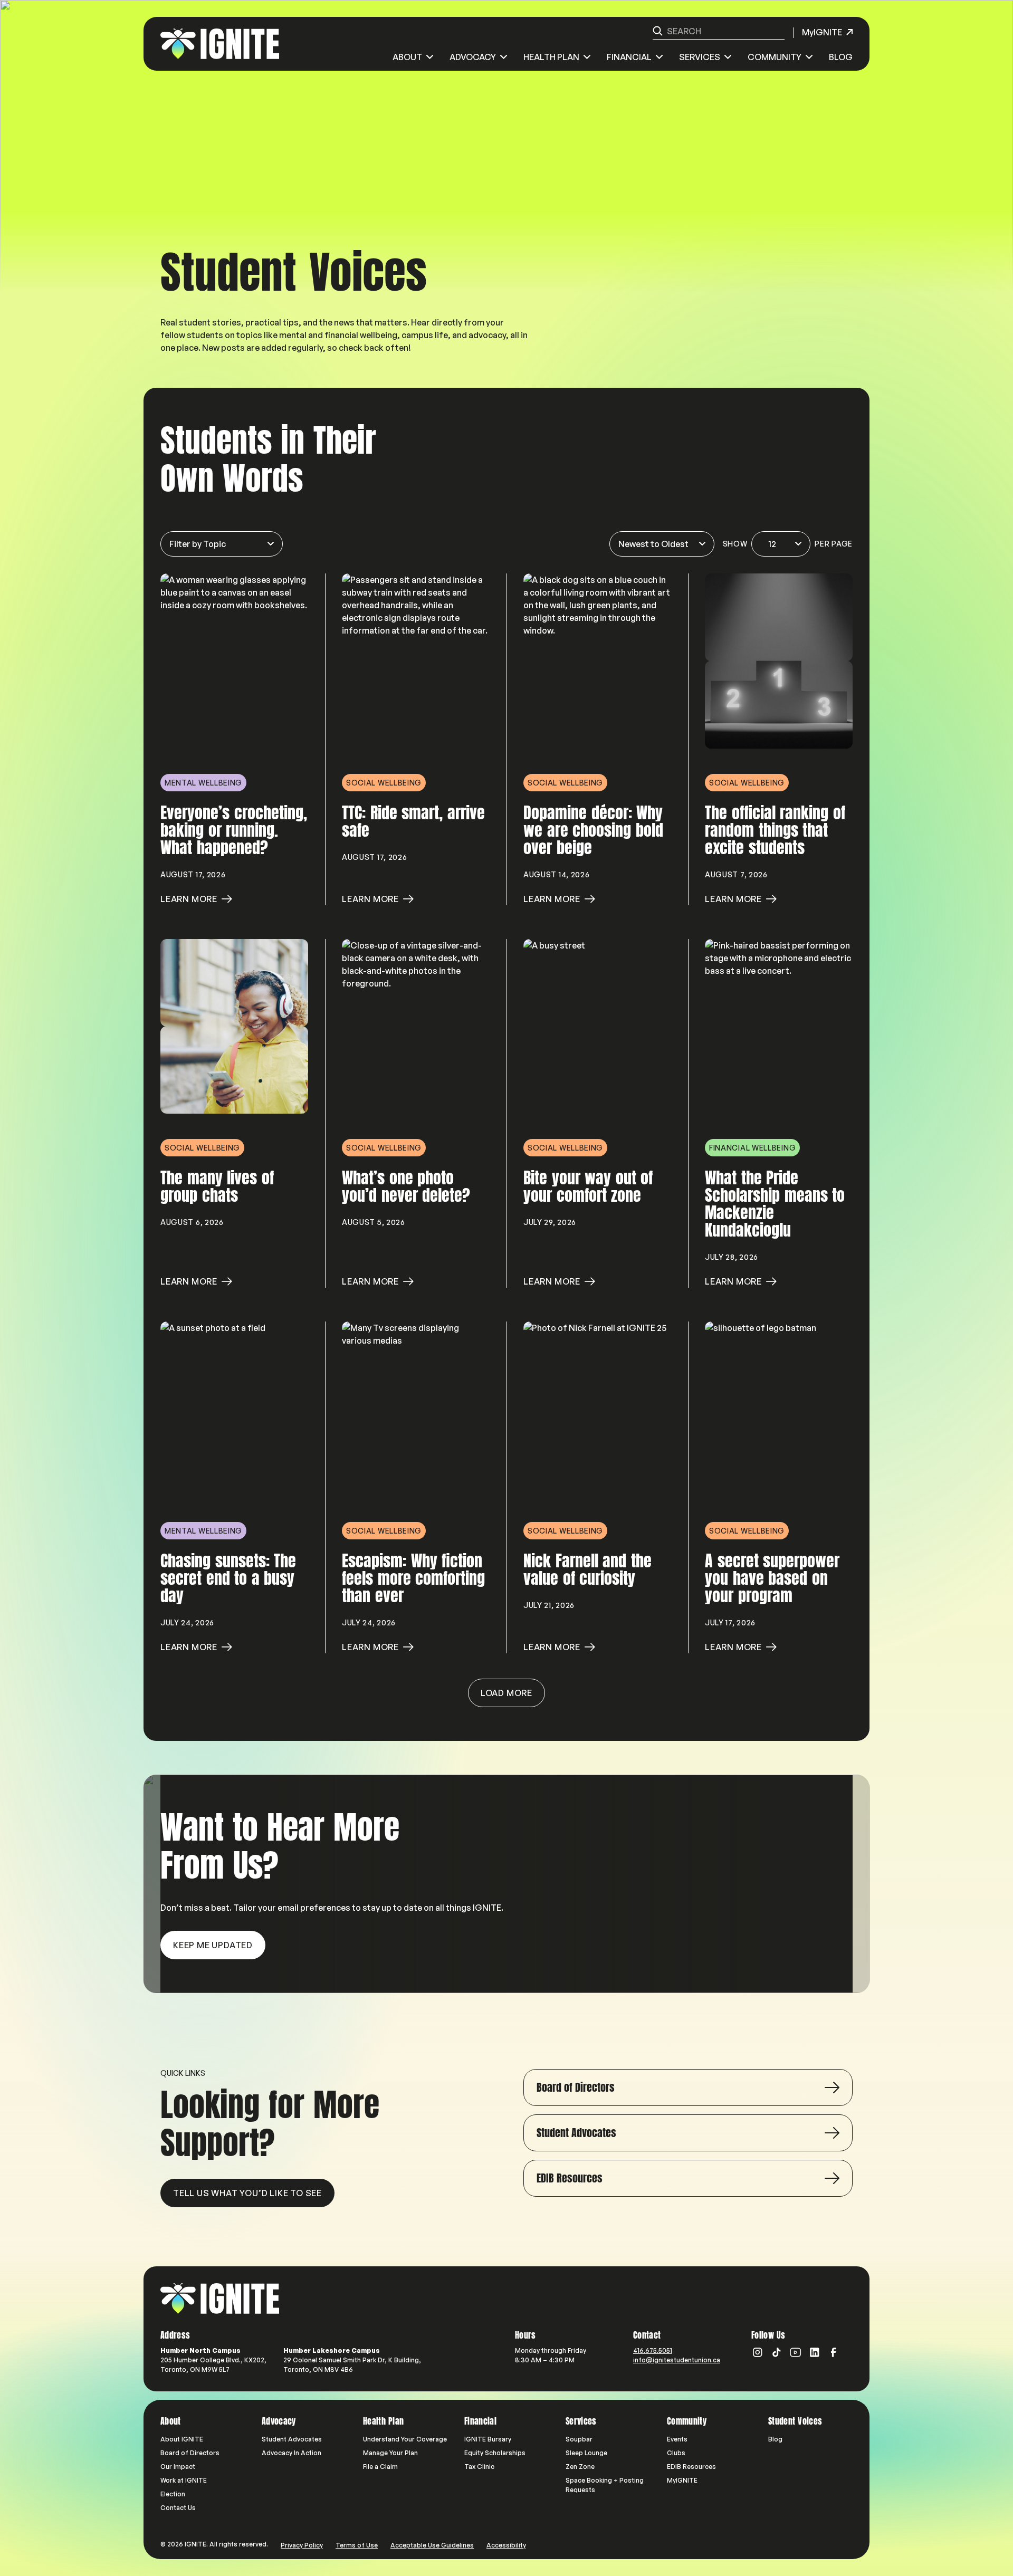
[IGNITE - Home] (220, 44)
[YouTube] (796, 2352)
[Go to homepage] (220, 2299)
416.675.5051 (653, 2350)
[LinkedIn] (815, 2352)
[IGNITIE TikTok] (777, 2352)
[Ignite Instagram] (758, 2352)
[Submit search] (658, 31)
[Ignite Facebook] (834, 2352)
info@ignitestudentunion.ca (677, 2360)
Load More (506, 1693)
